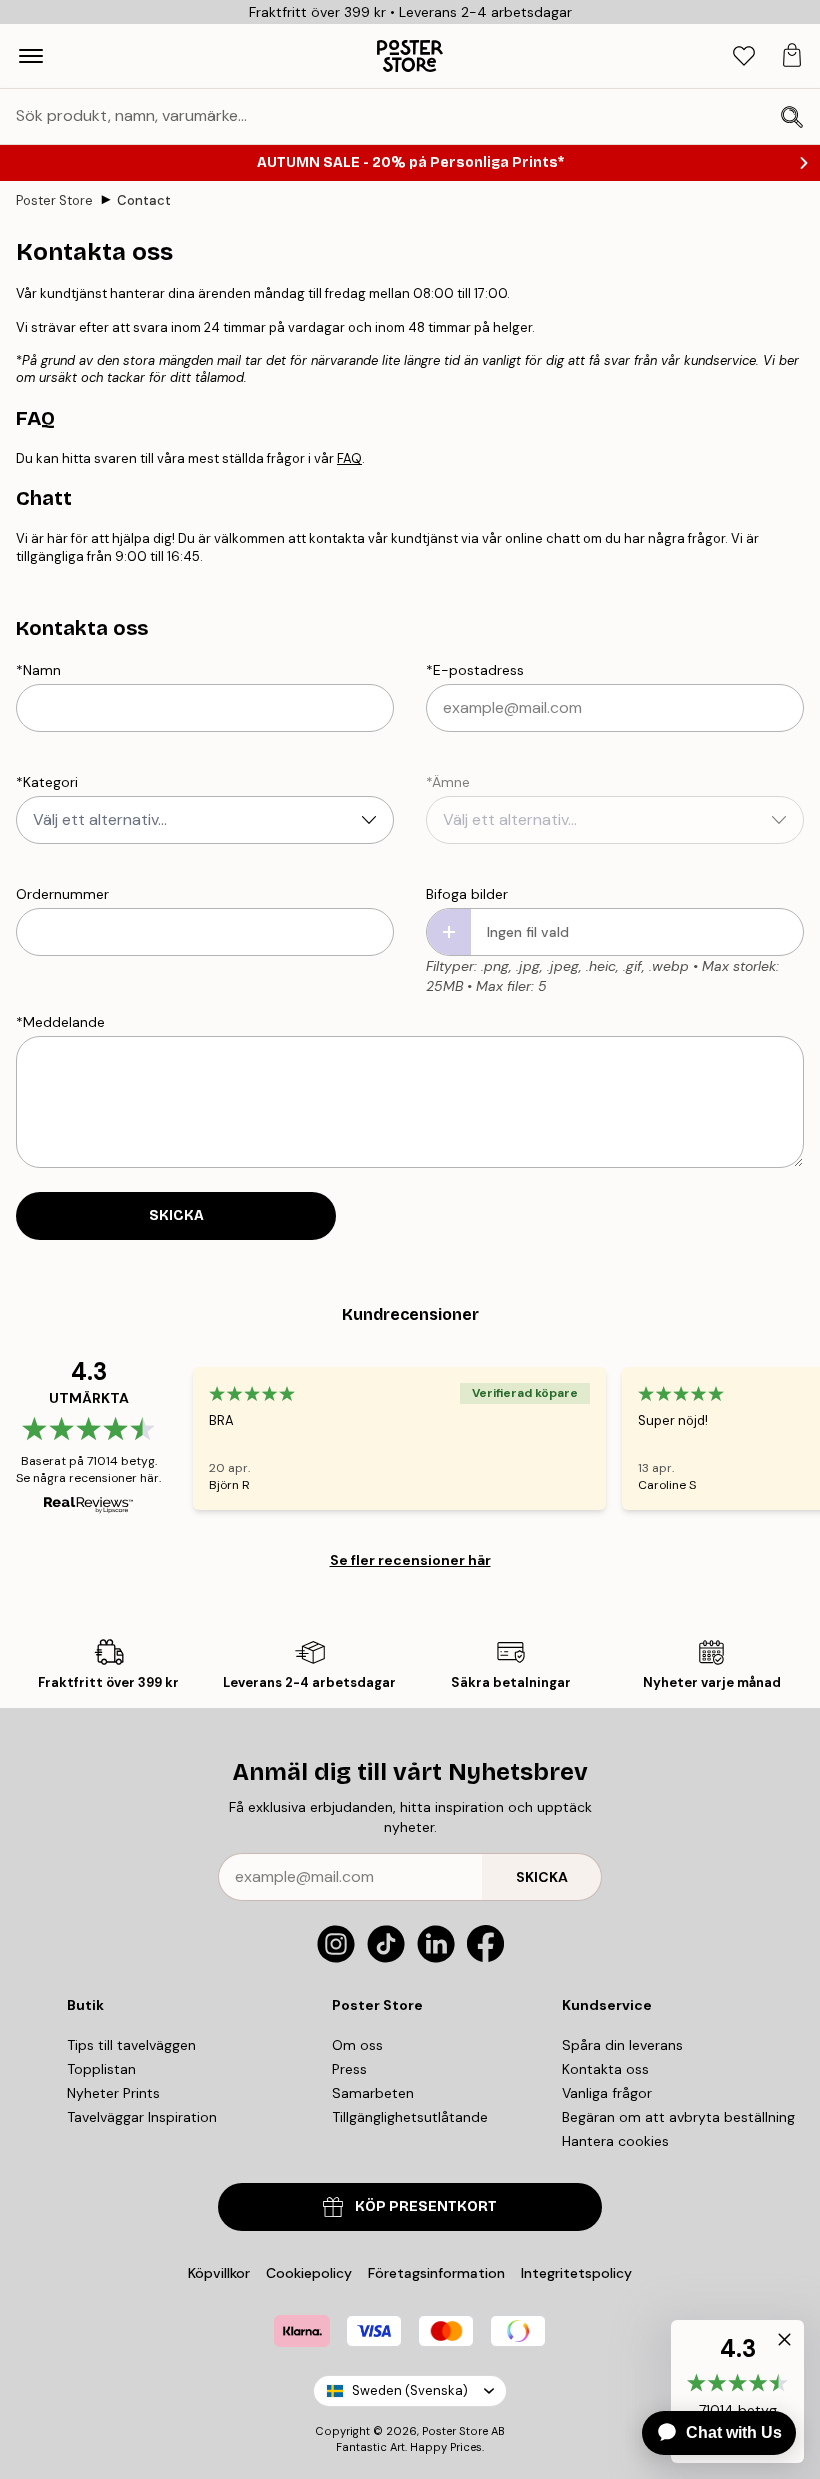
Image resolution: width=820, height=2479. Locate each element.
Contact (144, 200)
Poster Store (54, 200)
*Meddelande (60, 1022)
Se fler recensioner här (410, 1560)
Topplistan (101, 2069)
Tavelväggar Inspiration (142, 2117)
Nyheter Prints (113, 2093)
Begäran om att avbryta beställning (678, 2117)
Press (349, 2069)
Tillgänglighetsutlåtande (410, 2117)
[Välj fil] (449, 932)
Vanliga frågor (607, 2093)
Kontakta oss (605, 2069)
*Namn (38, 670)
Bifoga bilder (467, 894)
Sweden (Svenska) (410, 2390)
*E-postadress (475, 670)
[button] (780, 2344)
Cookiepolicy (309, 2273)
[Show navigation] (31, 56)
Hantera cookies (615, 2141)
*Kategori (47, 782)
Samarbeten (373, 2093)
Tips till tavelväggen (131, 2045)
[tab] (744, 56)
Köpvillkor (219, 2273)
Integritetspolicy (576, 2273)
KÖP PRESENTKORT (426, 2206)
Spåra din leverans (622, 2045)
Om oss (357, 2045)
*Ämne (448, 782)
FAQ (349, 458)
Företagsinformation (436, 2273)
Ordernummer (62, 894)
